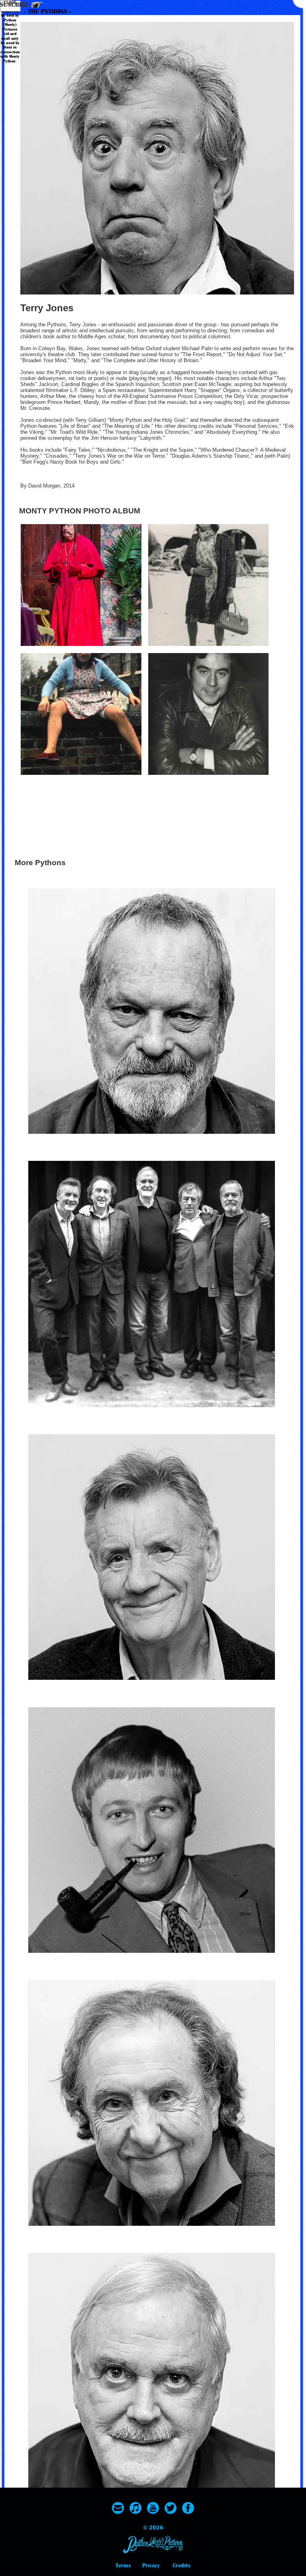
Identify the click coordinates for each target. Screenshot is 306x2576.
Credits (181, 2565)
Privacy (151, 2565)
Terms (123, 2565)
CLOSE (10, 3)
